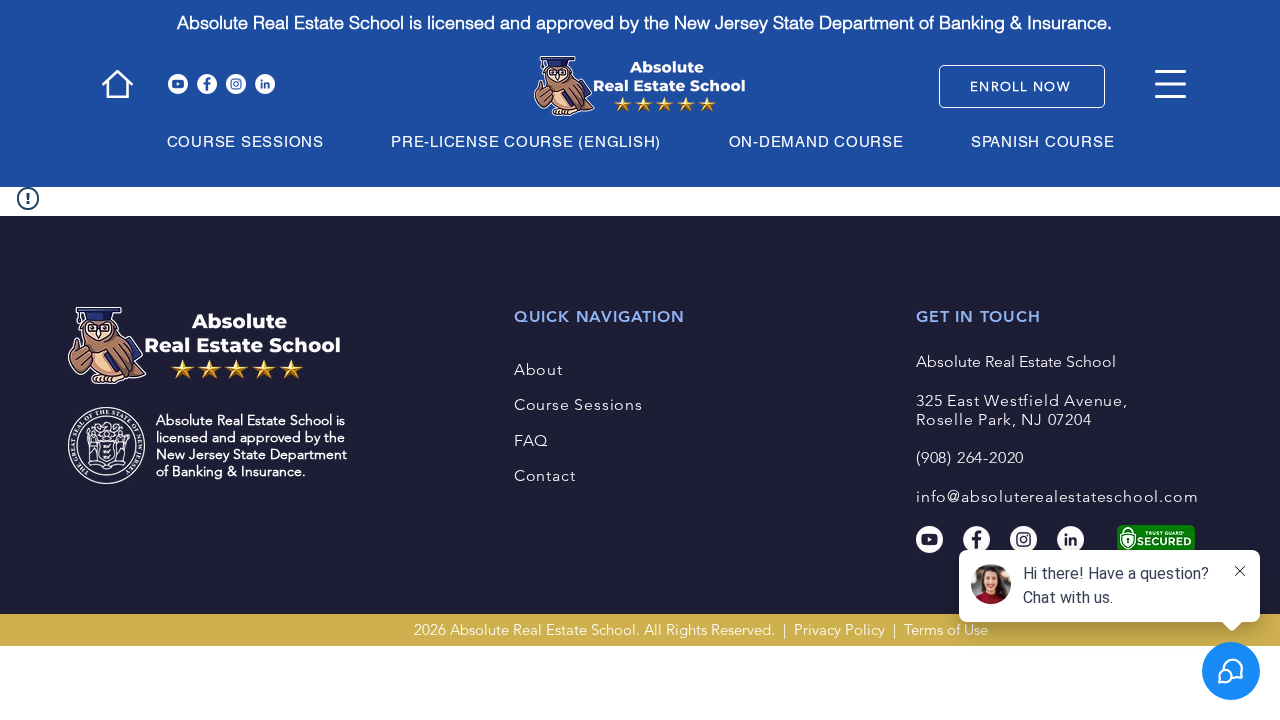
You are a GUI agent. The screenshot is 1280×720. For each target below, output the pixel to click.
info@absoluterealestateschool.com (1057, 496)
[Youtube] (178, 84)
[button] (1170, 84)
